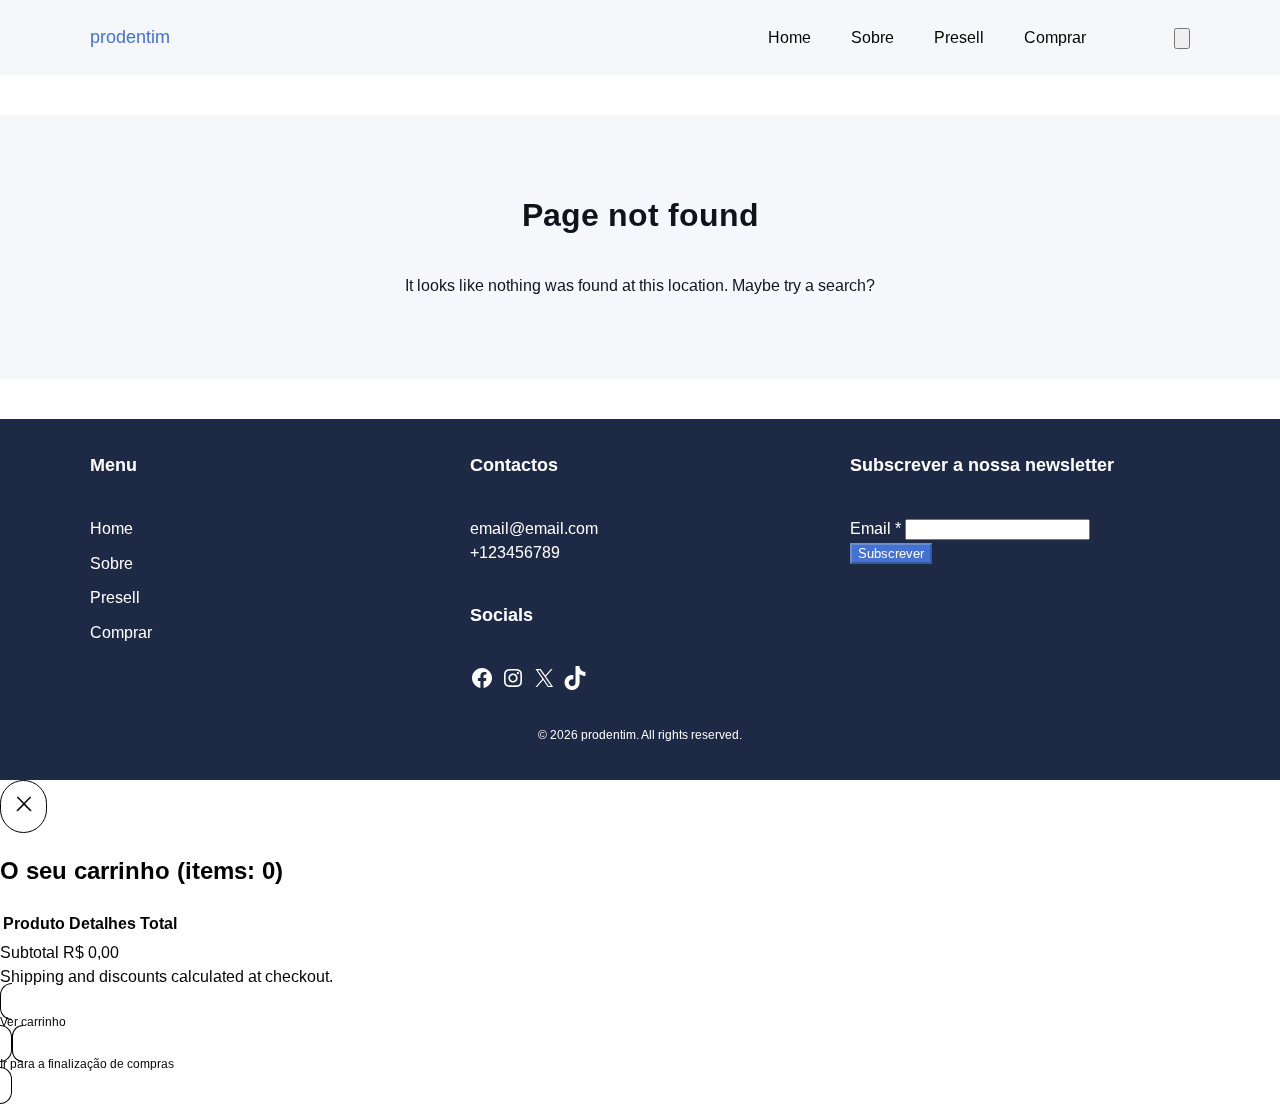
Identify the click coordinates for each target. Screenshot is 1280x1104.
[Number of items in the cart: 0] (1182, 38)
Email (875, 528)
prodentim (130, 37)
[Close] (23, 806)
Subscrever (891, 553)
